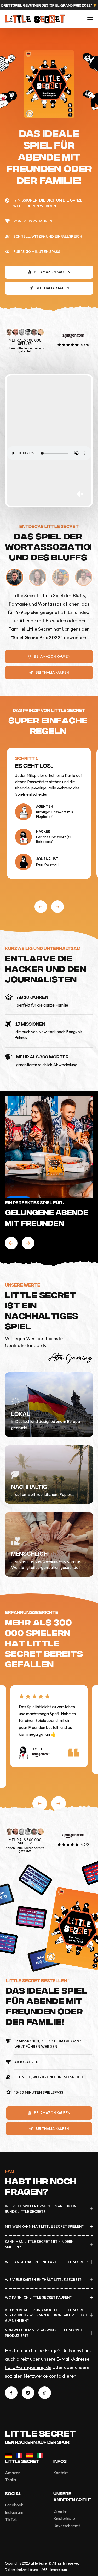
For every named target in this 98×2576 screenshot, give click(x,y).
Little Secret (40, 2433)
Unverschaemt (67, 2526)
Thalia (10, 2480)
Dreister (61, 2511)
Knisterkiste (64, 2518)
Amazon (13, 2473)
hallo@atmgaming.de (28, 2367)
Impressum (59, 2570)
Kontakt (60, 2473)
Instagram (14, 2512)
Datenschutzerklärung (22, 2570)
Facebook (14, 2505)
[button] (41, 907)
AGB (44, 2570)
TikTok (11, 2519)
